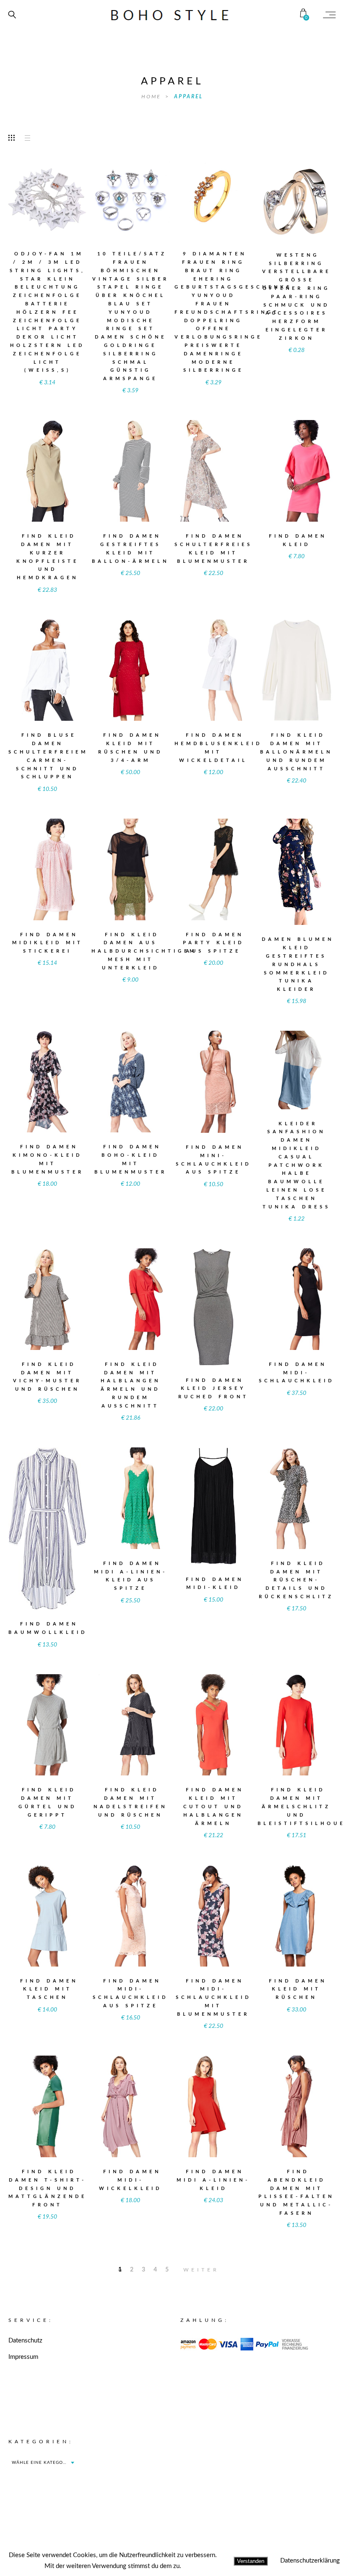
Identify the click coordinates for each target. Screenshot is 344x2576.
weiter (201, 2270)
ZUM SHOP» (47, 211)
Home (152, 97)
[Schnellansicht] (67, 195)
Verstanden (251, 2561)
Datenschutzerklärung (310, 2561)
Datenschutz (25, 2341)
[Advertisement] (250, 2490)
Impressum (23, 2357)
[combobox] (43, 2463)
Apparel (189, 97)
